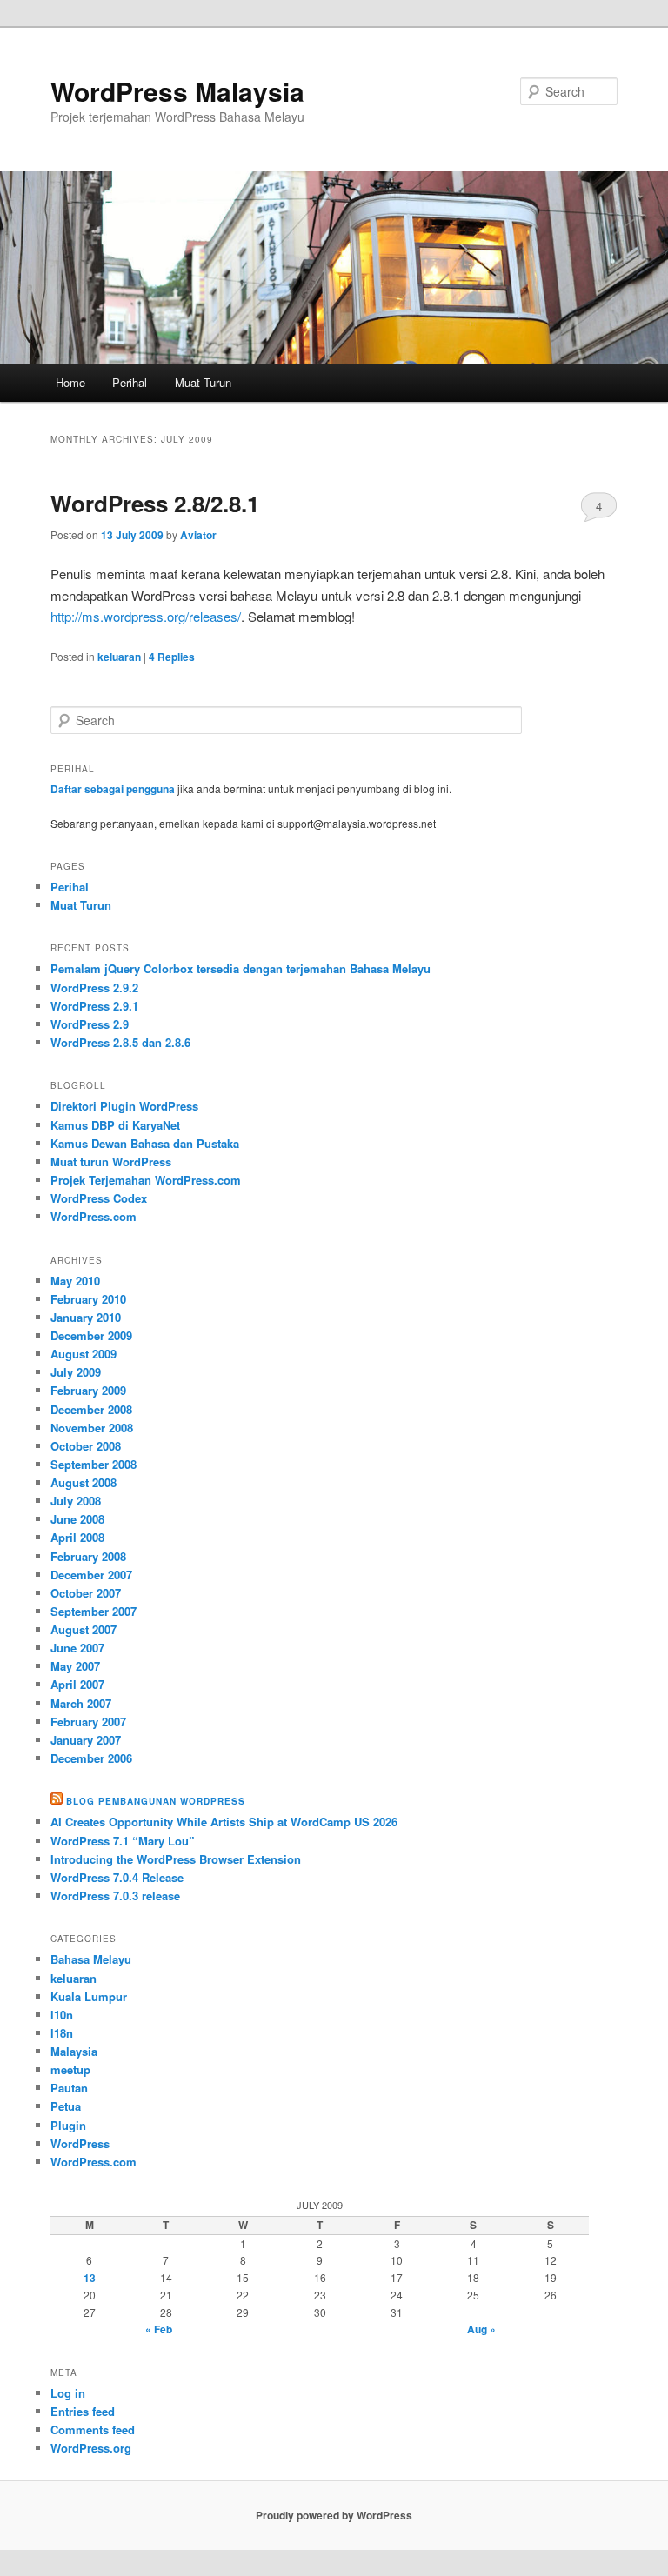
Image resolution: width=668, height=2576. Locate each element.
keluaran (119, 657)
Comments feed (93, 2429)
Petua (66, 2106)
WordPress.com (94, 1216)
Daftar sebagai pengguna (113, 789)
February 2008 (88, 1556)
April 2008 (77, 1537)
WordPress (80, 2143)
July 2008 (76, 1501)
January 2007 (86, 1740)
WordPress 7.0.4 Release (117, 1877)
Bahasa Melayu (91, 1959)
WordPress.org (91, 2448)
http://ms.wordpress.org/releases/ (146, 616)
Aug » (481, 2329)
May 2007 (75, 1666)
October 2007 (86, 1593)
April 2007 (77, 1684)
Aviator (198, 535)
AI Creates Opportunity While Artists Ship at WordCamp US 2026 (224, 1822)
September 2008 (94, 1464)
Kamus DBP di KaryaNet (115, 1125)
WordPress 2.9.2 (94, 988)
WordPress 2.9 (90, 1024)
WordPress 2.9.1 (94, 1006)
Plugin (68, 2125)
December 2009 (91, 1335)
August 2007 (83, 1629)
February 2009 (88, 1390)
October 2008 (86, 1446)
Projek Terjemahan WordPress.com (146, 1180)
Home (70, 382)
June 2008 (77, 1519)
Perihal (130, 382)
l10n (62, 2015)
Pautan (69, 2088)
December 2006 (91, 1758)
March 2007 (81, 1703)
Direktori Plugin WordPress (124, 1106)
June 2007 (77, 1648)
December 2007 (91, 1575)
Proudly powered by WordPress (334, 2515)
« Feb (159, 2329)
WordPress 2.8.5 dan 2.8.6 (120, 1042)
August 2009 (83, 1354)
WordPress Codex (99, 1198)
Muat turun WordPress (111, 1161)
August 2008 (83, 1482)
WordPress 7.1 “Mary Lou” (123, 1841)
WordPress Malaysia (177, 91)
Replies (172, 657)
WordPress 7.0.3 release (115, 1895)
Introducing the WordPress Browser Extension (176, 1859)
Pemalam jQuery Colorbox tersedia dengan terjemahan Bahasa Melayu (240, 968)
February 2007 (88, 1722)
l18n (62, 2033)
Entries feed (83, 2411)
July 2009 (76, 1372)
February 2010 (88, 1299)
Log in (68, 2393)
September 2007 (94, 1611)
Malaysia (74, 2051)
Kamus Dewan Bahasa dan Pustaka (145, 1143)
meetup (70, 2069)
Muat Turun (203, 382)
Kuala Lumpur (89, 1996)
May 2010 (75, 1281)
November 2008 (92, 1428)
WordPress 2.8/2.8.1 (155, 503)
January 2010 (86, 1317)
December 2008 (91, 1409)
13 (90, 2278)
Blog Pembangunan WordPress (156, 1801)
